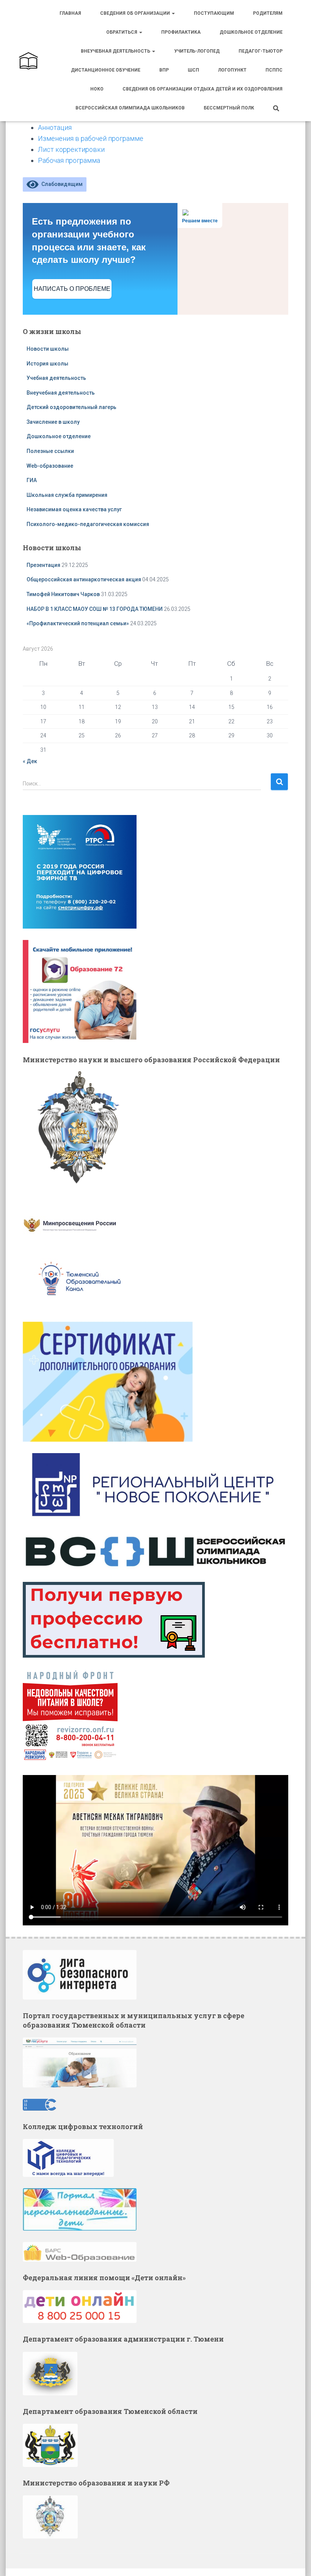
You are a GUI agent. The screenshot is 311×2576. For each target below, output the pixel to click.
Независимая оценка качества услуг (74, 509)
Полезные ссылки (50, 451)
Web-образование (50, 466)
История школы (47, 364)
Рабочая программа (69, 160)
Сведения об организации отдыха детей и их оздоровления (203, 89)
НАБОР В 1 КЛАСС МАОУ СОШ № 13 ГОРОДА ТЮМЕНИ (95, 609)
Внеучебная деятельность (116, 51)
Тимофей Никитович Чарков (63, 594)
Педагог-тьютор (261, 51)
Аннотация (55, 127)
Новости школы (48, 349)
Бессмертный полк (229, 108)
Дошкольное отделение (251, 32)
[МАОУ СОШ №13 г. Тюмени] (28, 61)
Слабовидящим (61, 184)
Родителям (268, 13)
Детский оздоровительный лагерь (71, 407)
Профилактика (181, 32)
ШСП (193, 70)
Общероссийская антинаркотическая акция (84, 579)
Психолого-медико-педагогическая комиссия (88, 524)
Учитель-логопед (197, 51)
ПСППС (274, 70)
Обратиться (122, 32)
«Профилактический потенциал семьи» (78, 623)
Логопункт (232, 70)
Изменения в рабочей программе (91, 138)
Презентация (43, 565)
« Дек (30, 761)
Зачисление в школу (53, 422)
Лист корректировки (71, 149)
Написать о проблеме (72, 289)
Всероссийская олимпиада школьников (130, 108)
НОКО (97, 89)
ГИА (32, 480)
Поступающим (214, 13)
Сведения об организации (136, 13)
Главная (70, 13)
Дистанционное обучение (106, 70)
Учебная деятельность (56, 378)
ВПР (164, 70)
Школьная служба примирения (68, 495)
